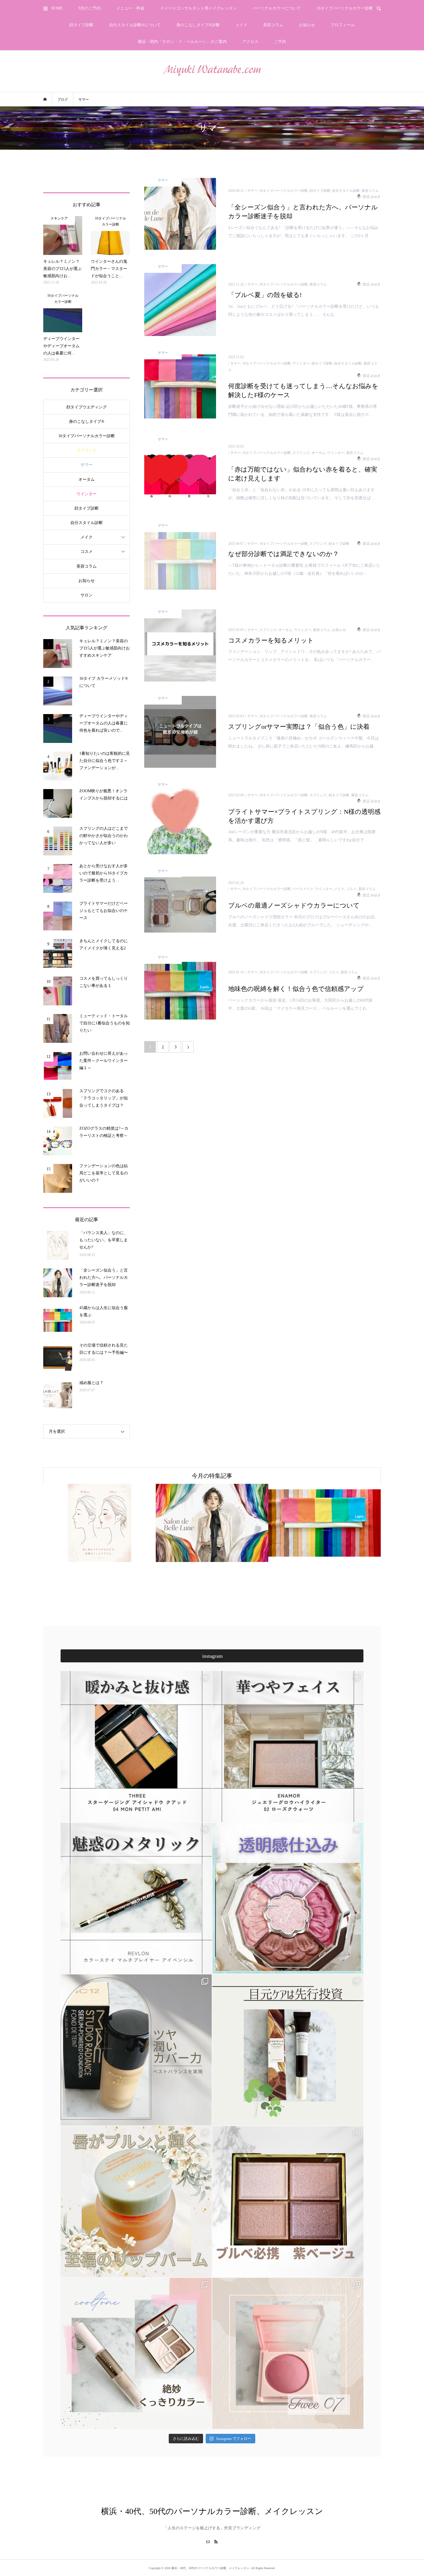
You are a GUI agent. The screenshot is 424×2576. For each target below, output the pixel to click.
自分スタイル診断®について (135, 25)
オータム (87, 479)
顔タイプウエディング (87, 407)
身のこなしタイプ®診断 (198, 25)
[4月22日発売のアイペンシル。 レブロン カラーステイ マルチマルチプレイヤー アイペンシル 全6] (136, 1898)
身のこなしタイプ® (87, 421)
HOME (57, 8)
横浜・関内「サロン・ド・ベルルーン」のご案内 (182, 42)
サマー (87, 465)
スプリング (87, 450)
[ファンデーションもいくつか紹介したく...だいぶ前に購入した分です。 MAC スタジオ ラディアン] (136, 2050)
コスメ (87, 552)
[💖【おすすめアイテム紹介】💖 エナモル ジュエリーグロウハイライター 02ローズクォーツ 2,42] (288, 1747)
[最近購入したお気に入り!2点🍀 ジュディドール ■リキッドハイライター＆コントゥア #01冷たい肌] (136, 2353)
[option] (103, 1523)
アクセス (250, 42)
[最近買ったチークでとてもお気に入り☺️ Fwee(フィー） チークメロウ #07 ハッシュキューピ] (288, 2353)
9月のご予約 (90, 8)
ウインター (87, 494)
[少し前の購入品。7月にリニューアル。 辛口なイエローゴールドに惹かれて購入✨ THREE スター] (136, 1747)
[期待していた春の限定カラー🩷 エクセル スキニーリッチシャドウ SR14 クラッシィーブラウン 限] (288, 2202)
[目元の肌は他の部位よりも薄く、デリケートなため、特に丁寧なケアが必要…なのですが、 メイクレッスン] (288, 2050)
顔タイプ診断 (81, 25)
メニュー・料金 (130, 8)
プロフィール (343, 25)
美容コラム (273, 25)
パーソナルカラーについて (277, 8)
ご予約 (280, 42)
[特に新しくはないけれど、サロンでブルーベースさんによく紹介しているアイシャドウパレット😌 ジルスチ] (288, 1898)
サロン (87, 595)
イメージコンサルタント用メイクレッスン (198, 8)
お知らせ (307, 25)
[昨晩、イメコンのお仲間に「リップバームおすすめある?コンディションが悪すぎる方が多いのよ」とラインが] (136, 2202)
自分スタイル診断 (87, 523)
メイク (241, 25)
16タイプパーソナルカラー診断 (345, 8)
